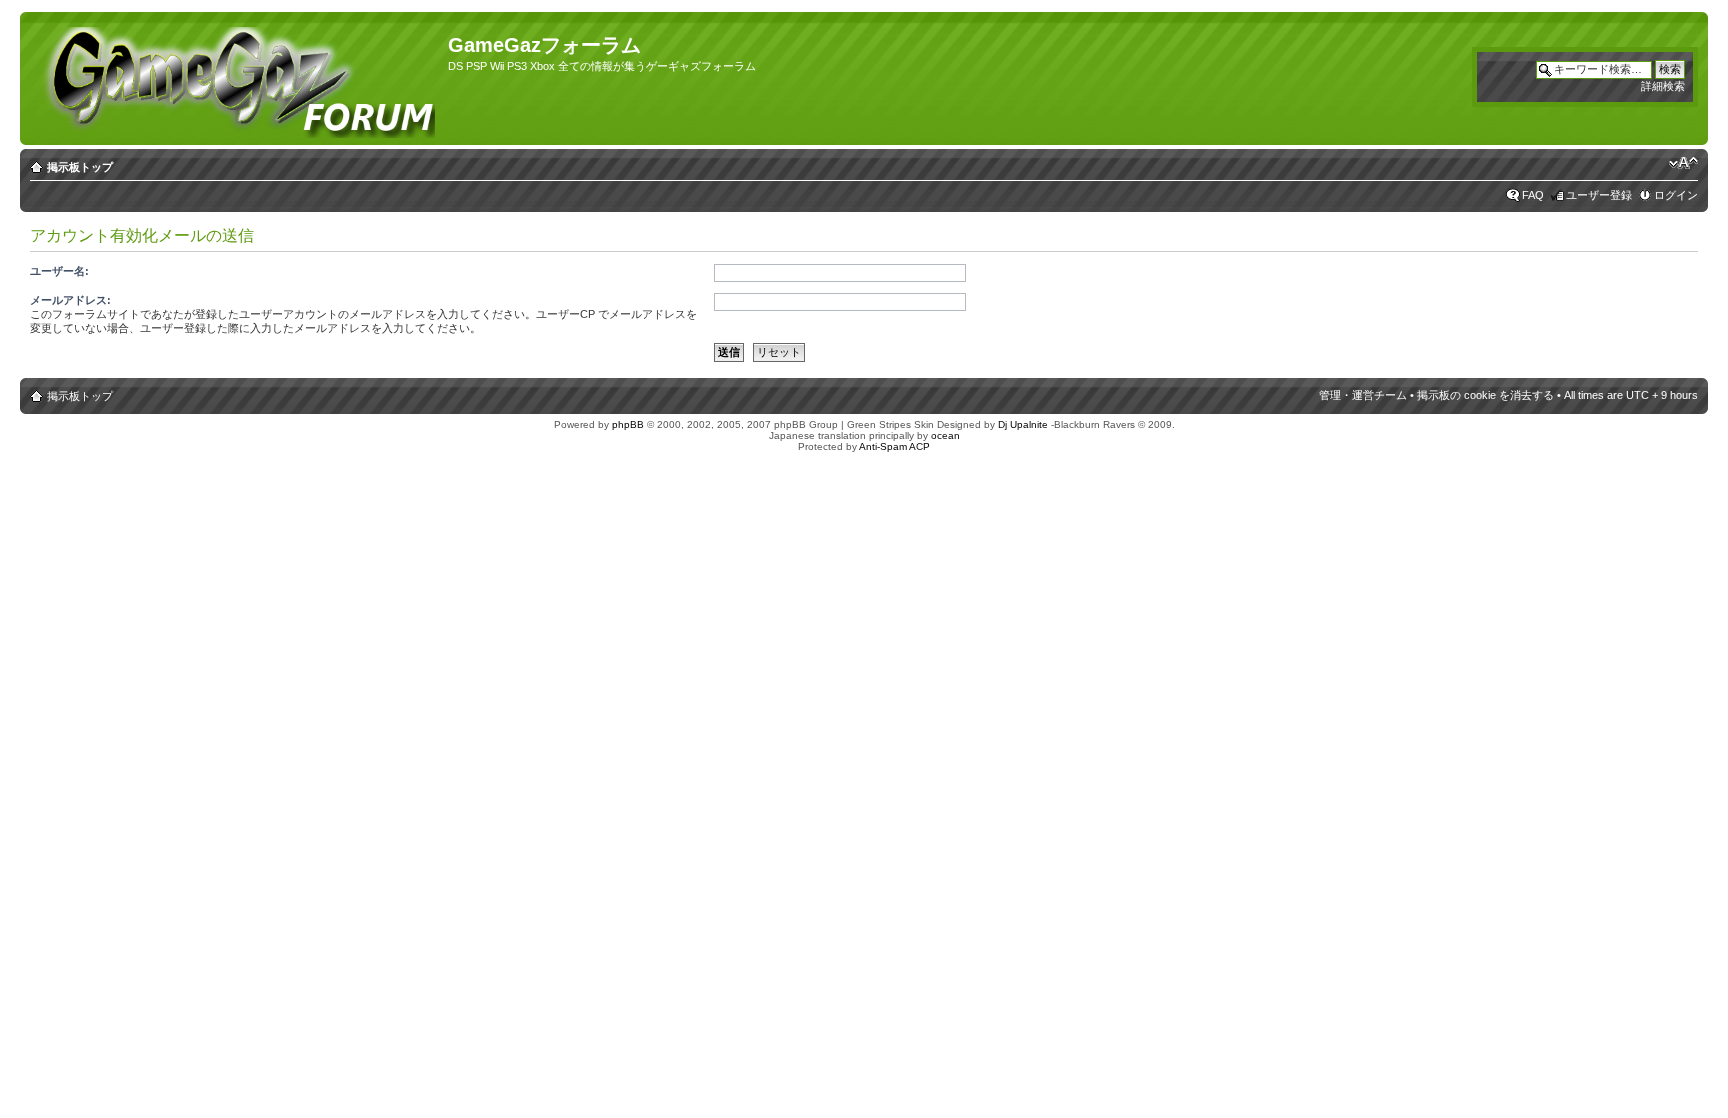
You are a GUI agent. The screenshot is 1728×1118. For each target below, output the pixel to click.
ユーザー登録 (1599, 195)
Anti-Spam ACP (894, 446)
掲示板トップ (80, 167)
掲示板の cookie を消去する (1485, 395)
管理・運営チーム (1363, 395)
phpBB (628, 424)
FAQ (1533, 195)
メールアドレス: (70, 300)
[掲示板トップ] (236, 78)
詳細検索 (1663, 86)
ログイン (1676, 195)
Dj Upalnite (1023, 424)
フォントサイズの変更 (1683, 163)
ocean (945, 435)
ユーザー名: (59, 271)
